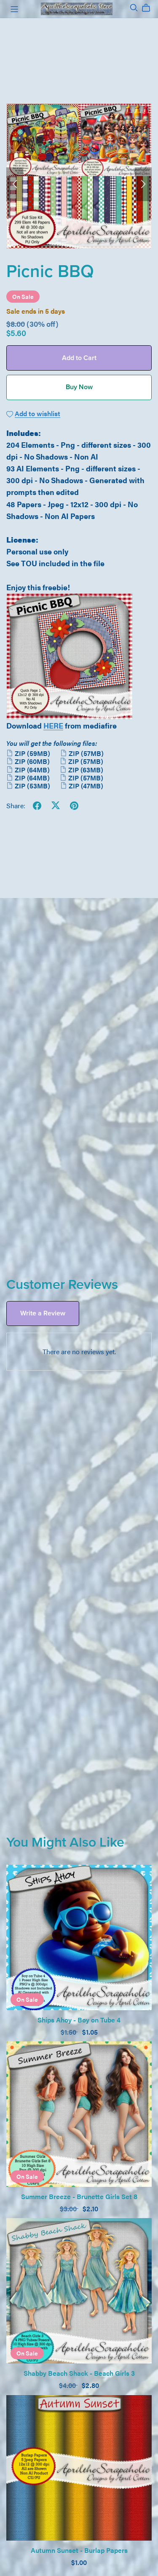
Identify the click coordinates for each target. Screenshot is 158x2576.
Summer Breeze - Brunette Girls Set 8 (79, 2196)
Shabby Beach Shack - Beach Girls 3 (79, 2373)
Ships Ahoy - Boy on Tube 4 (79, 2020)
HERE (53, 725)
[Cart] (149, 8)
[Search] (134, 8)
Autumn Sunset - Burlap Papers (79, 2550)
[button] (15, 184)
